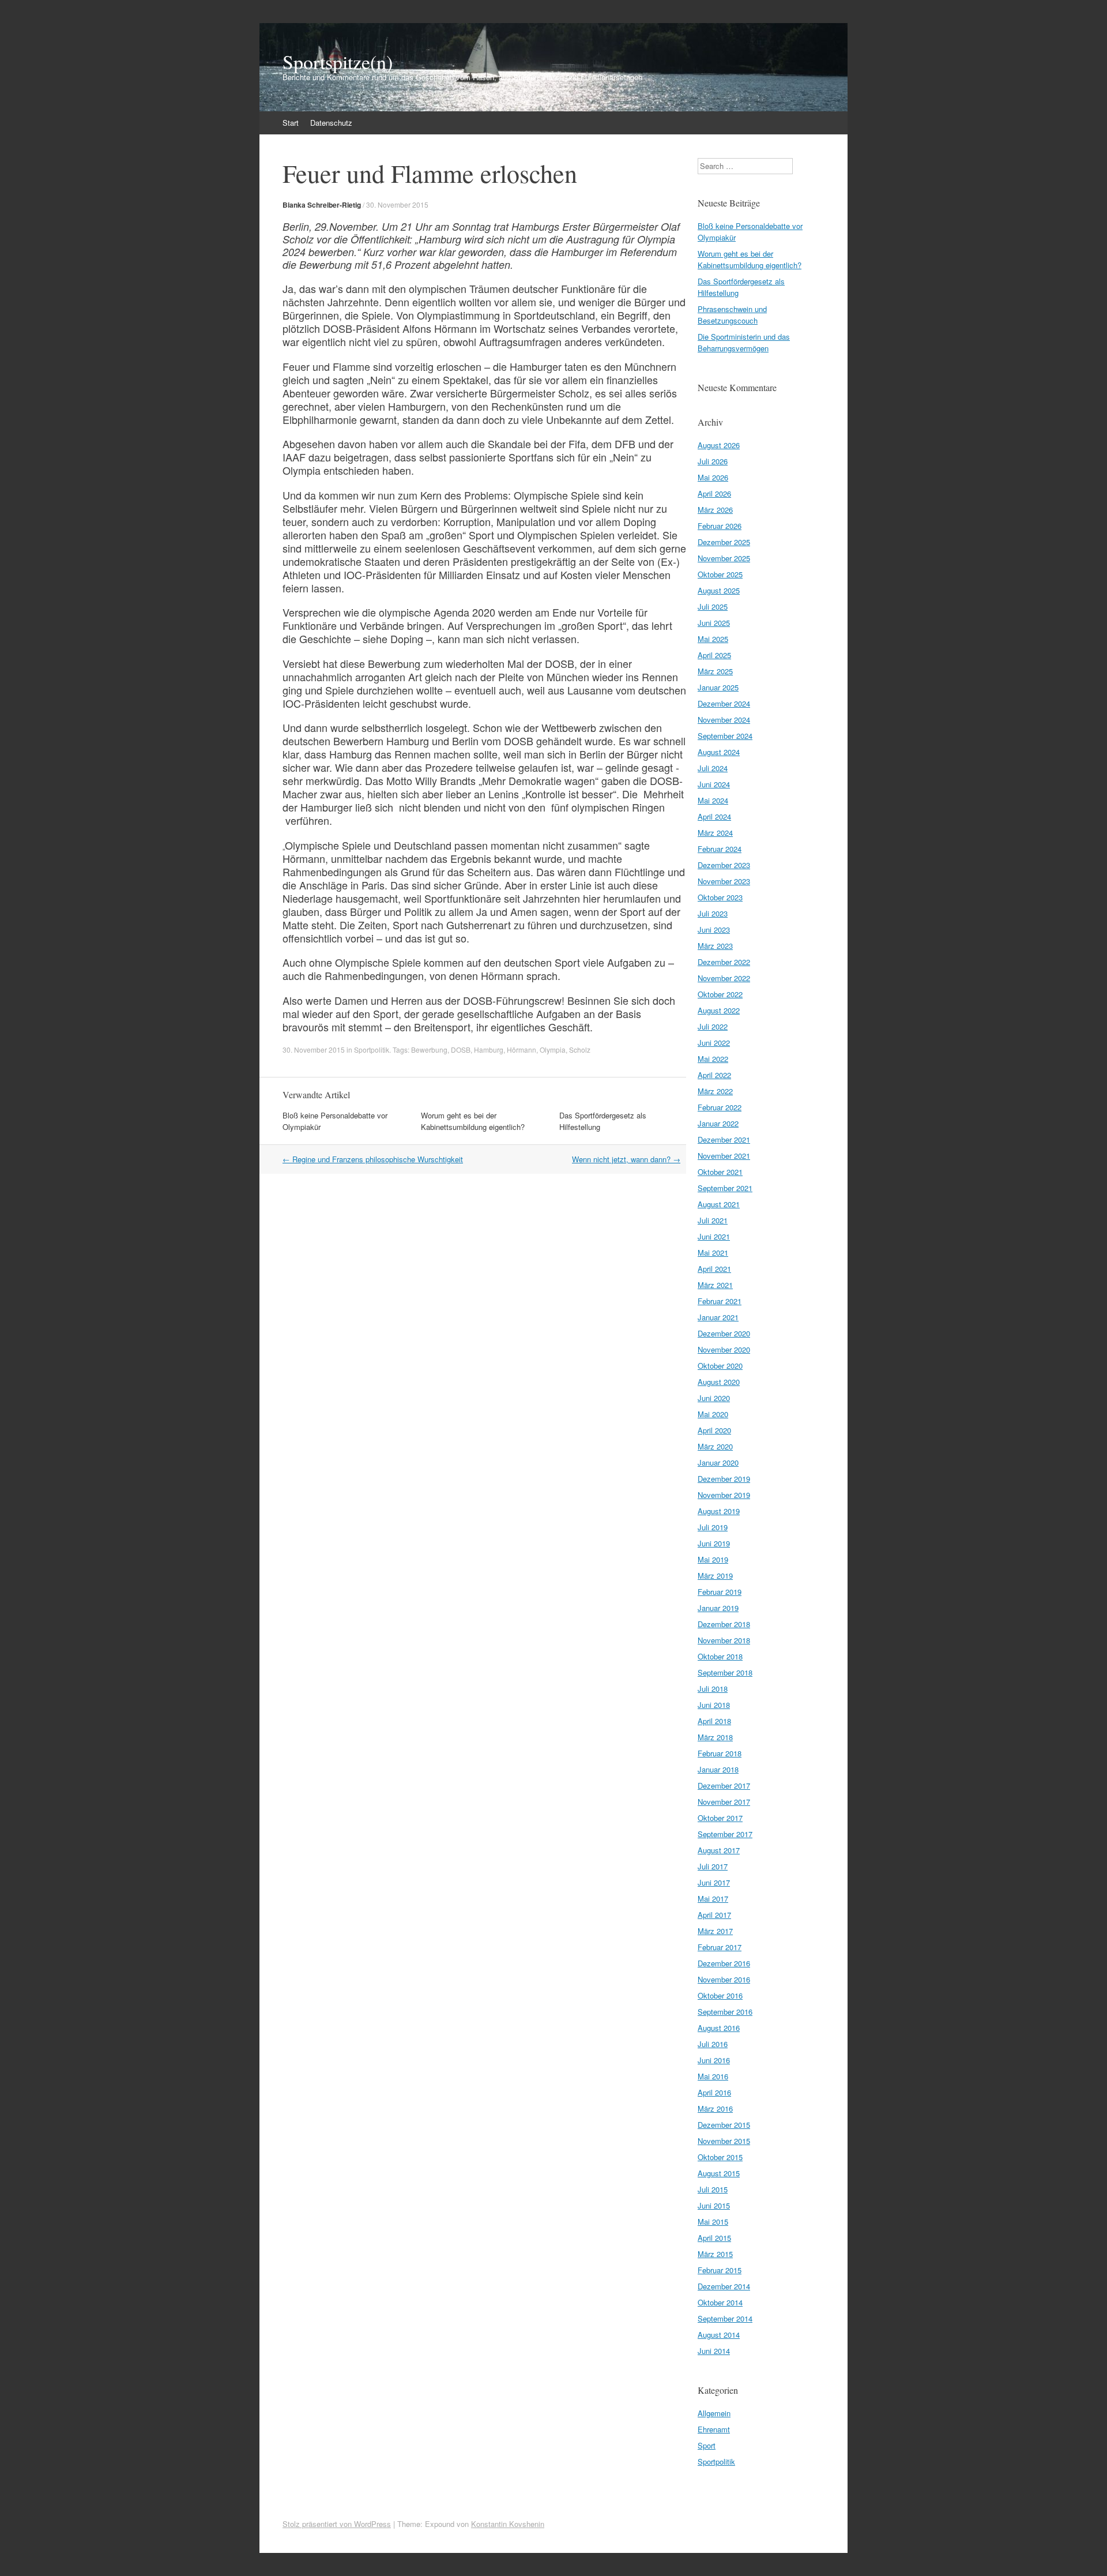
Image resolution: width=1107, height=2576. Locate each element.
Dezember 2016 (724, 1963)
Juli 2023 (713, 913)
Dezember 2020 (724, 1333)
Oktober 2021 (720, 1172)
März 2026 (715, 510)
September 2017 (725, 1834)
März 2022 (715, 1091)
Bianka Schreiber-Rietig (322, 205)
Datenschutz (331, 123)
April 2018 (714, 1721)
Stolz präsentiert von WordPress (337, 2524)
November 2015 (724, 2141)
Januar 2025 (718, 687)
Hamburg (489, 1049)
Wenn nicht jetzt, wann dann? (626, 1159)
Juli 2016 (713, 2044)
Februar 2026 (720, 526)
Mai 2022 (713, 1059)
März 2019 (715, 1576)
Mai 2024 (713, 800)
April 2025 (714, 655)
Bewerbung (429, 1049)
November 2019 (724, 1495)
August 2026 (719, 445)
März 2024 (715, 833)
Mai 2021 (713, 1253)
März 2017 (715, 1931)
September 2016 (725, 2012)
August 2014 (719, 2335)
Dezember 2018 (724, 1624)
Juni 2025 (714, 623)
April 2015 (714, 2238)
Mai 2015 (713, 2222)
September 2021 (725, 1188)
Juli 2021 (713, 1220)
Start (291, 123)
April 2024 (714, 816)
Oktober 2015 (720, 2157)
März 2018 (715, 1737)
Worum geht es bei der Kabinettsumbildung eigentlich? (473, 1121)
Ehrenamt (714, 2429)
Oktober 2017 (720, 1818)
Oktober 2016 (720, 1995)
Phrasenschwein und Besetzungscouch (732, 315)
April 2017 (714, 1915)
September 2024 (725, 736)
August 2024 (719, 752)
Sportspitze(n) (338, 62)
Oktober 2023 (720, 897)
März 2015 (715, 2254)
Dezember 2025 (724, 542)
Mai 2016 (713, 2076)
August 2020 (719, 1382)
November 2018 (724, 1640)
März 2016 (715, 2109)
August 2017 (719, 1850)
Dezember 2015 (724, 2125)
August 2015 (719, 2173)
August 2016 (719, 2028)
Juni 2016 (714, 2060)
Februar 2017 (720, 1947)
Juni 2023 (714, 930)
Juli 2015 (713, 2189)
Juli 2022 (713, 1026)
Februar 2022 (720, 1107)
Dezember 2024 (724, 703)
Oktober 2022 (720, 994)
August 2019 (719, 1511)
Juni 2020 (714, 1398)
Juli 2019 (713, 1527)
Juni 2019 (714, 1543)
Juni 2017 (714, 1882)
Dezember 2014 (724, 2286)
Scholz (580, 1049)
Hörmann (522, 1049)
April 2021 (714, 1269)
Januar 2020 (718, 1462)
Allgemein (714, 2413)
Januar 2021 (718, 1317)
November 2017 (724, 1802)
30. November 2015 (397, 204)
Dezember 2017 (724, 1785)
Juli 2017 (713, 1866)
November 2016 (724, 1979)
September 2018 (725, 1672)
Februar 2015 (720, 2270)
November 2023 (724, 881)
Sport (707, 2445)
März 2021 (715, 1285)
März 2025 (715, 671)
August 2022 (719, 1010)
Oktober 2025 (720, 574)
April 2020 (714, 1430)
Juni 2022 (714, 1043)
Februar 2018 (720, 1753)
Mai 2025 (713, 639)
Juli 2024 (713, 768)
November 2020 (724, 1349)
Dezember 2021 (724, 1139)
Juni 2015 (714, 2205)
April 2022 (714, 1075)
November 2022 (724, 978)
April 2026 (714, 493)
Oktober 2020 (720, 1366)
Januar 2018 (718, 1769)
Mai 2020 (713, 1414)
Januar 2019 (718, 1608)
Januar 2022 (718, 1123)
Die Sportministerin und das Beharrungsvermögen (744, 342)
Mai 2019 (713, 1559)
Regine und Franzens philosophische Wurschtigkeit (373, 1159)
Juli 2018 (713, 1689)
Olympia (553, 1049)
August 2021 (719, 1204)
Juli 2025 (713, 607)
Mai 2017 (713, 1899)
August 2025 (719, 590)
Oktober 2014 (720, 2302)
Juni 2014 (714, 2351)
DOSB (461, 1049)
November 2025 (724, 558)
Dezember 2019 (724, 1479)
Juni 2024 (714, 784)
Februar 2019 (720, 1592)
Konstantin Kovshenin (508, 2524)
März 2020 (715, 1446)
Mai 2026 (713, 477)
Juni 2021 (714, 1236)
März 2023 (715, 946)
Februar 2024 (720, 849)
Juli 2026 (713, 461)
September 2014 (725, 2318)
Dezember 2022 (724, 962)
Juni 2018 (714, 1705)
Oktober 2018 (720, 1656)
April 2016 (714, 2092)
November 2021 (724, 1156)
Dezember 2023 (724, 865)
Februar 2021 (720, 1301)
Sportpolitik (372, 1049)
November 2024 (724, 720)
